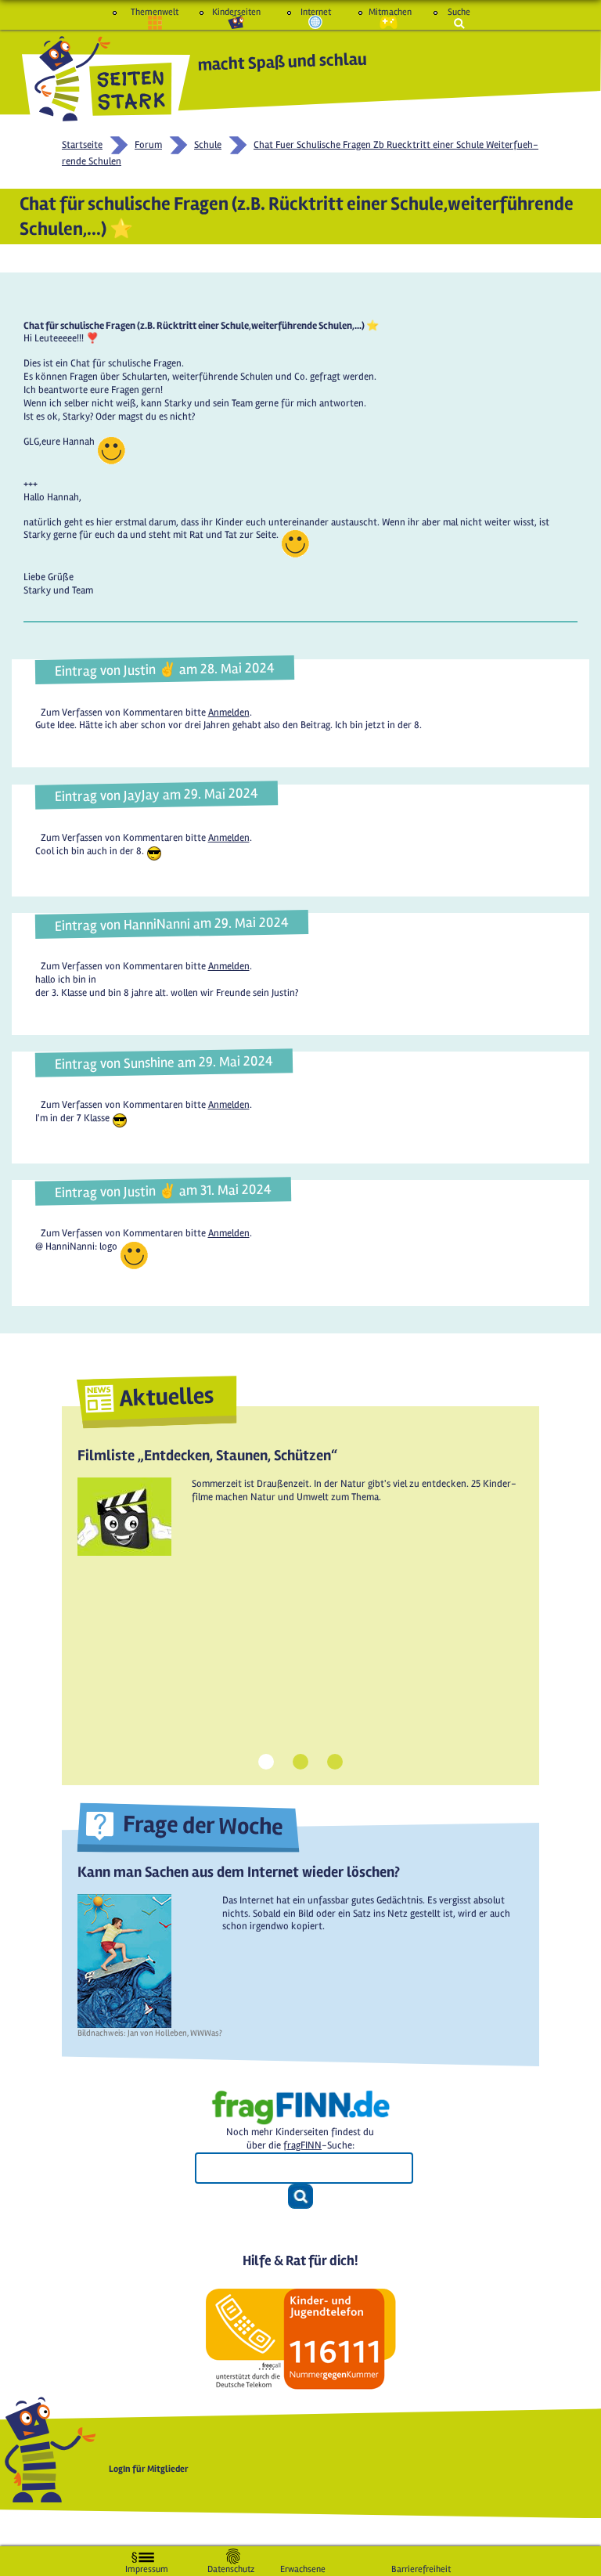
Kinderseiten (236, 12)
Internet (316, 12)
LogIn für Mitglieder (149, 2469)
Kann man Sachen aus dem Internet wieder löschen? (239, 1872)
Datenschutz (231, 2566)
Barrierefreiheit (421, 2566)
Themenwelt (155, 12)
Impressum (147, 2566)
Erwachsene (303, 2566)
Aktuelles (167, 1397)
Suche (459, 12)
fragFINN (302, 2145)
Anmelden (229, 713)
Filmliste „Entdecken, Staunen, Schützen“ (207, 1456)
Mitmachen (389, 12)
